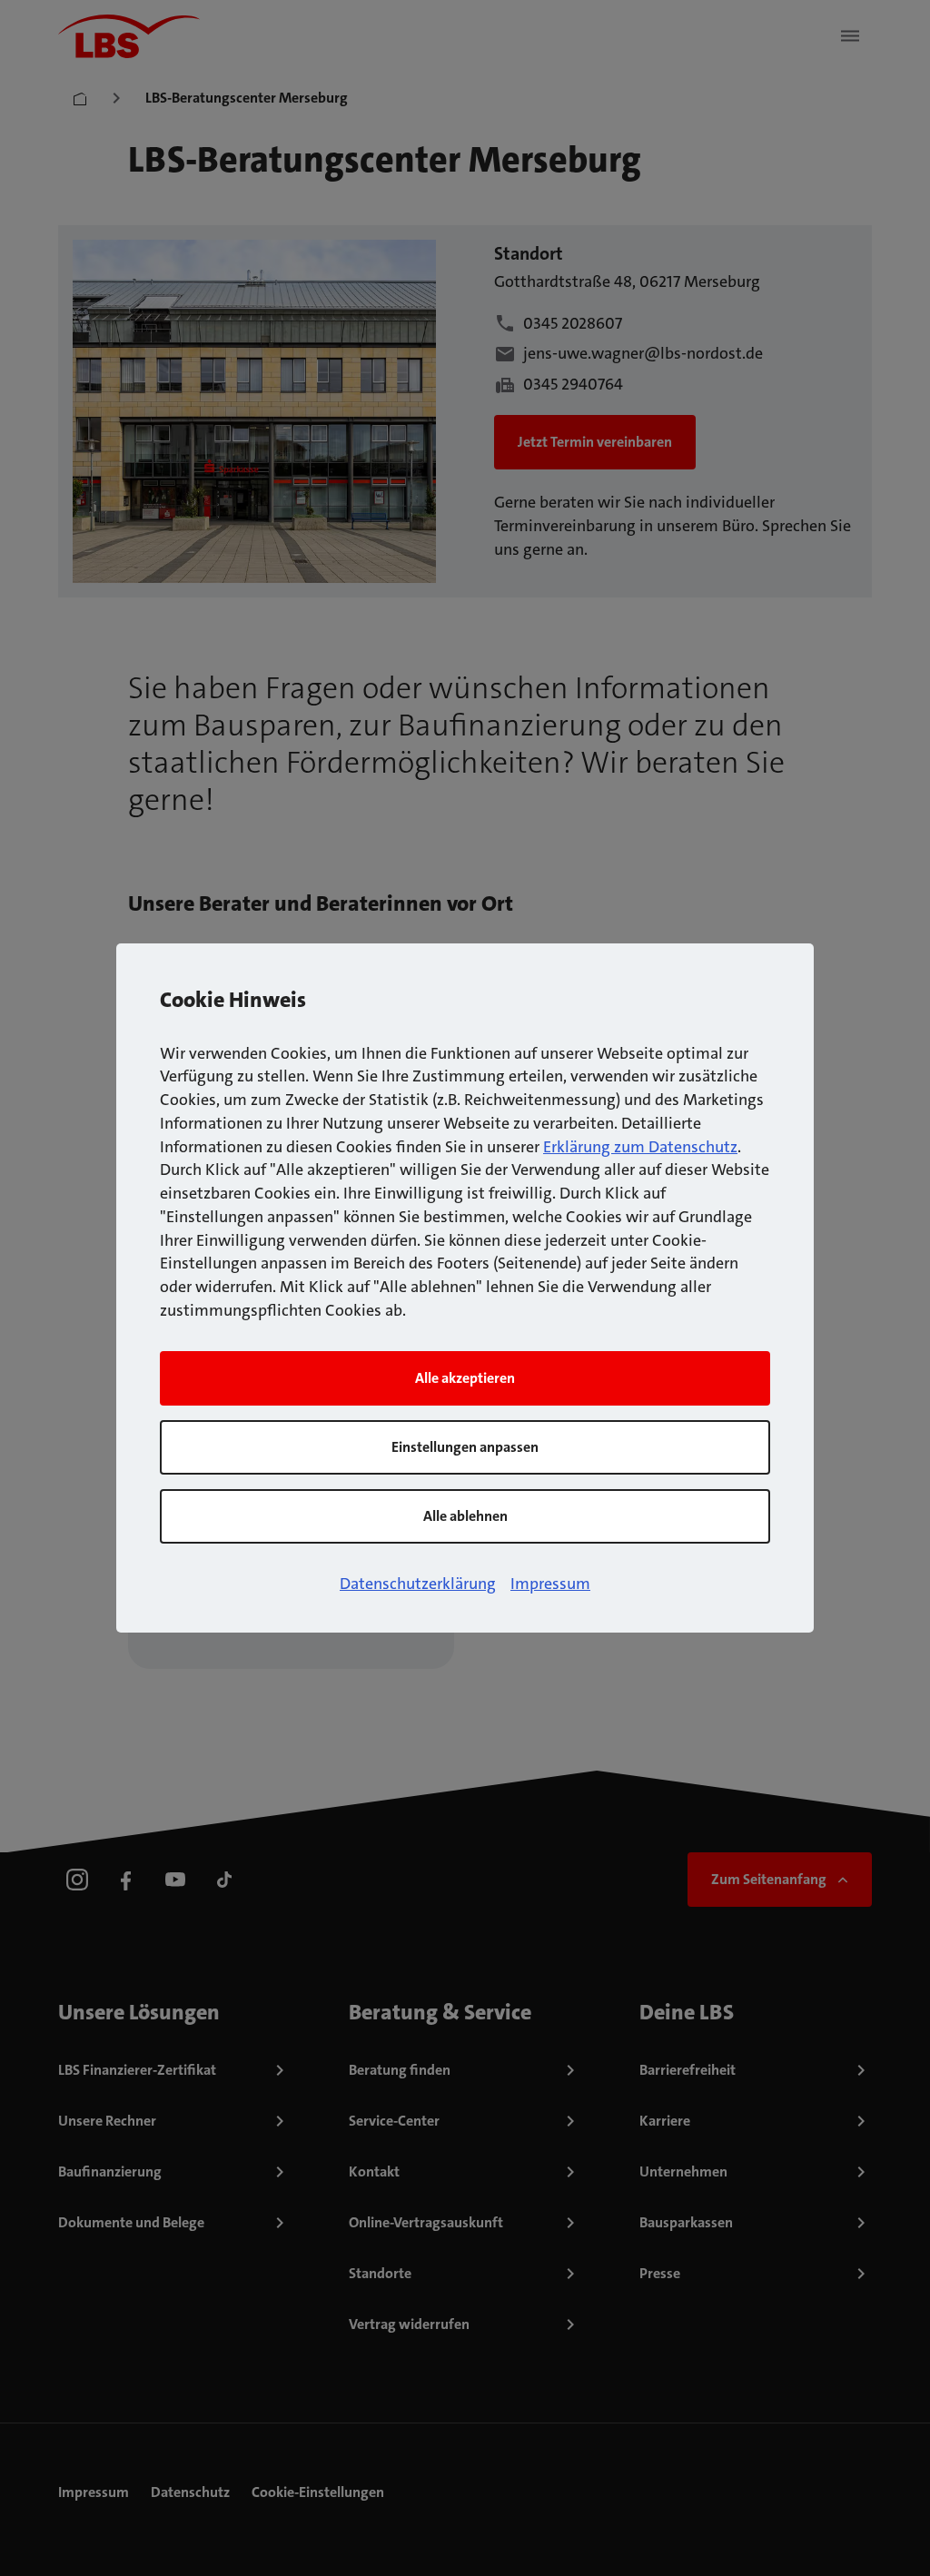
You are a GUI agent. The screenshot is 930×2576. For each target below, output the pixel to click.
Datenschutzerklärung (418, 1584)
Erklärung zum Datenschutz (640, 1147)
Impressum (550, 1584)
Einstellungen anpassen (465, 1447)
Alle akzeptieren (465, 1378)
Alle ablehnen (465, 1516)
